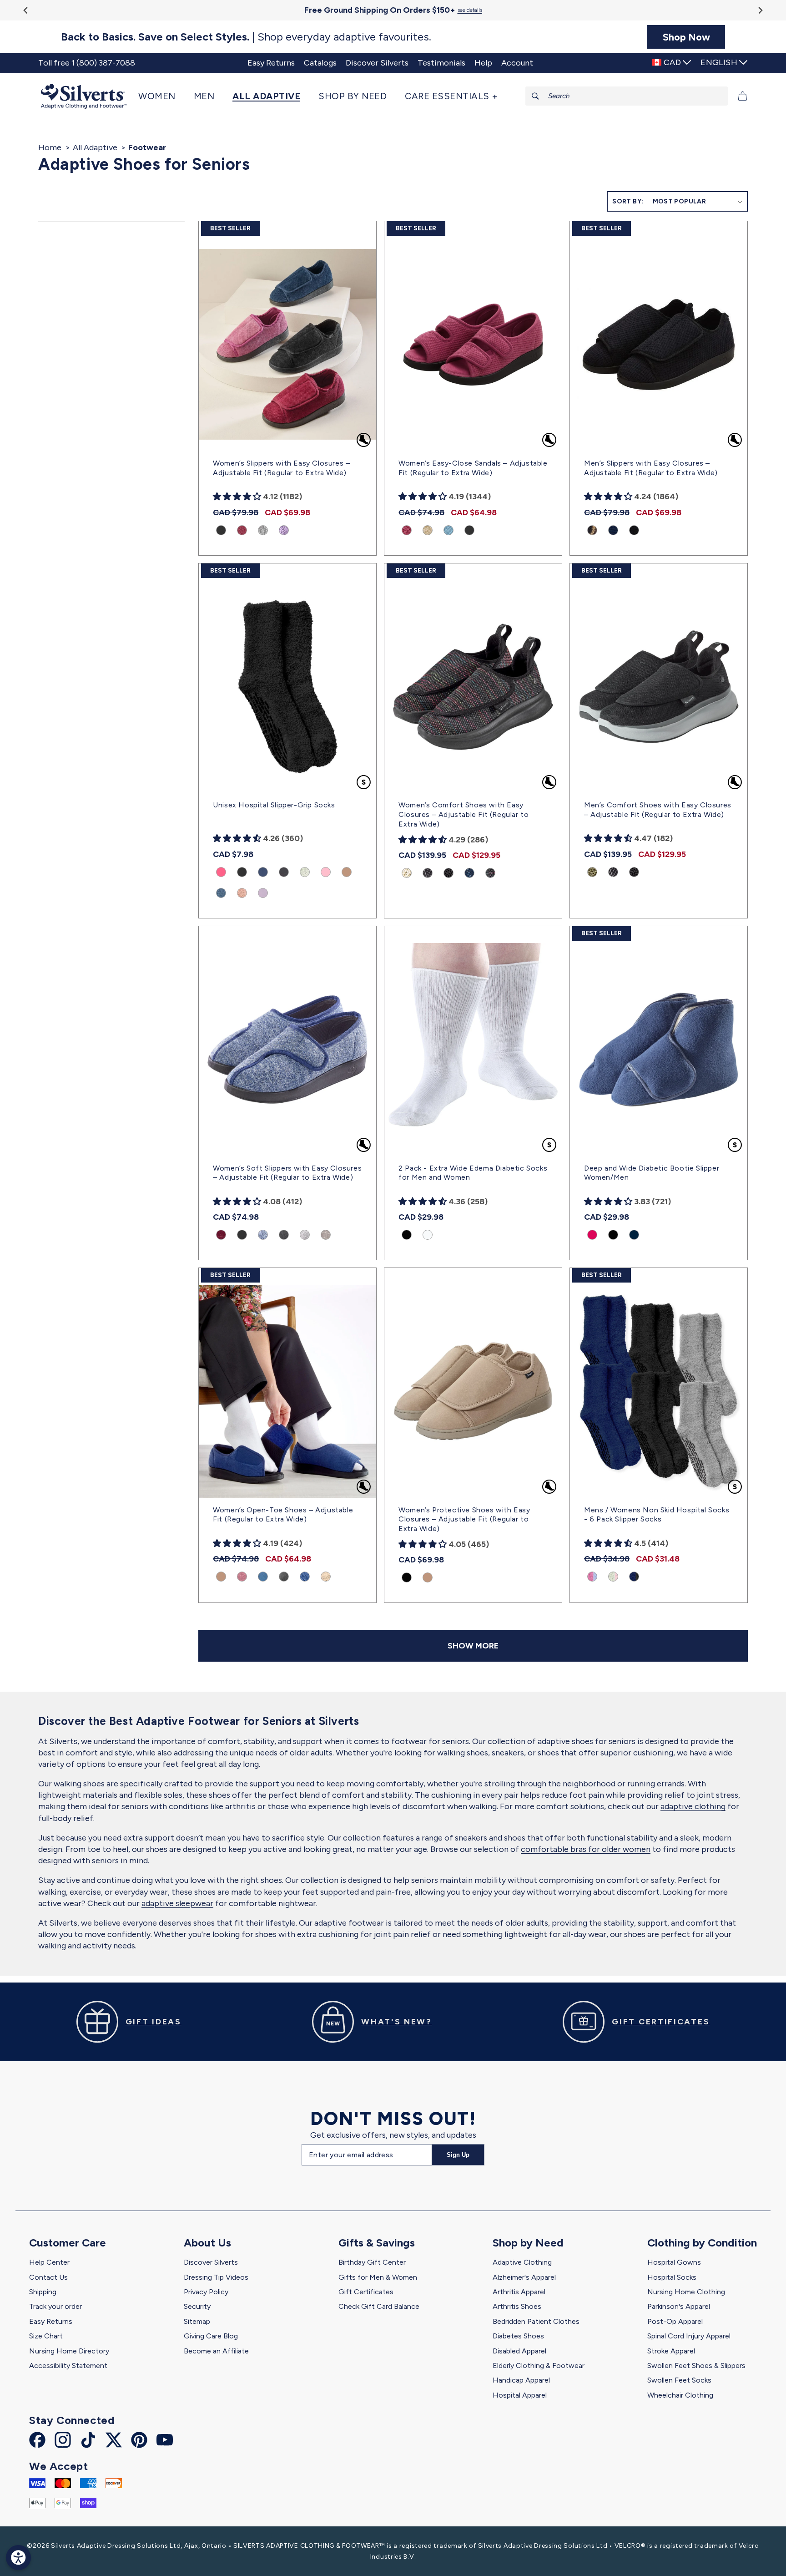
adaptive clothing (693, 1806)
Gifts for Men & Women (378, 2277)
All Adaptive (95, 147)
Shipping (43, 2292)
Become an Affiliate (216, 2351)
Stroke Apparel (671, 2351)
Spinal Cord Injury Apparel (689, 2336)
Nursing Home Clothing (686, 2292)
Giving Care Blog (211, 2336)
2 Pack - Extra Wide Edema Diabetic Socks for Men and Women (473, 1173)
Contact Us (48, 2277)
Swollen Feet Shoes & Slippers (696, 2366)
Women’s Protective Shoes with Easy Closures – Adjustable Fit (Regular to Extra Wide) (464, 1519)
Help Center (49, 2262)
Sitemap (197, 2321)
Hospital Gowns (674, 2262)
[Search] (535, 96)
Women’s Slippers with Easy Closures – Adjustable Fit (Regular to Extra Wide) (281, 468)
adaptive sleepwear (177, 1903)
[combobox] (627, 96)
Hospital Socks (672, 2277)
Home (50, 147)
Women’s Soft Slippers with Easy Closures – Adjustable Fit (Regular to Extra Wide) (287, 1173)
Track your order (55, 2306)
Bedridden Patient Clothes (536, 2321)
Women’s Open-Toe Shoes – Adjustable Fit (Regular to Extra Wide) (283, 1515)
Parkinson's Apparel (679, 2306)
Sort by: (628, 201)
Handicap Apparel (521, 2380)
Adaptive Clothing (522, 2262)
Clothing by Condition (702, 2243)
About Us (207, 2243)
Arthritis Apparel (519, 2292)
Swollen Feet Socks (679, 2380)
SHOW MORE (473, 1646)
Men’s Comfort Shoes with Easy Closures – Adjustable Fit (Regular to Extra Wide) (658, 810)
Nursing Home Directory (69, 2351)
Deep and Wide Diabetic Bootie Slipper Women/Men (652, 1173)
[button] (161, 96)
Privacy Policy (206, 2292)
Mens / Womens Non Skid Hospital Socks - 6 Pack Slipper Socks (657, 1515)
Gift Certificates (366, 2292)
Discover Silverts (211, 2262)
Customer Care (68, 2243)
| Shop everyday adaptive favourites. (246, 37)
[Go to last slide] (26, 10)
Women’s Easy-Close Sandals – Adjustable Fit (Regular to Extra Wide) (473, 468)
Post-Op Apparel (675, 2321)
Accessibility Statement (68, 2366)
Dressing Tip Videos (216, 2277)
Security (197, 2306)
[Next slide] (760, 10)
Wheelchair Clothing (680, 2395)
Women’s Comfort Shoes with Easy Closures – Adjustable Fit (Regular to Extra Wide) (464, 814)
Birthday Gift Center (372, 2262)
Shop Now (686, 37)
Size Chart (46, 2336)
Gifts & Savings (377, 2243)
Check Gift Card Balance (379, 2306)
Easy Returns (51, 2321)
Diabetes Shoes (518, 2336)
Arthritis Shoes (517, 2306)
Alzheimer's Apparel (524, 2277)
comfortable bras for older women (586, 1849)
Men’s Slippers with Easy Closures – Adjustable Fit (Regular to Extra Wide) (651, 468)
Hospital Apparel (520, 2395)
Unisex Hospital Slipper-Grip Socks (274, 805)
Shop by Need (528, 2243)
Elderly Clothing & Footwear (539, 2366)
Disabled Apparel (519, 2351)
